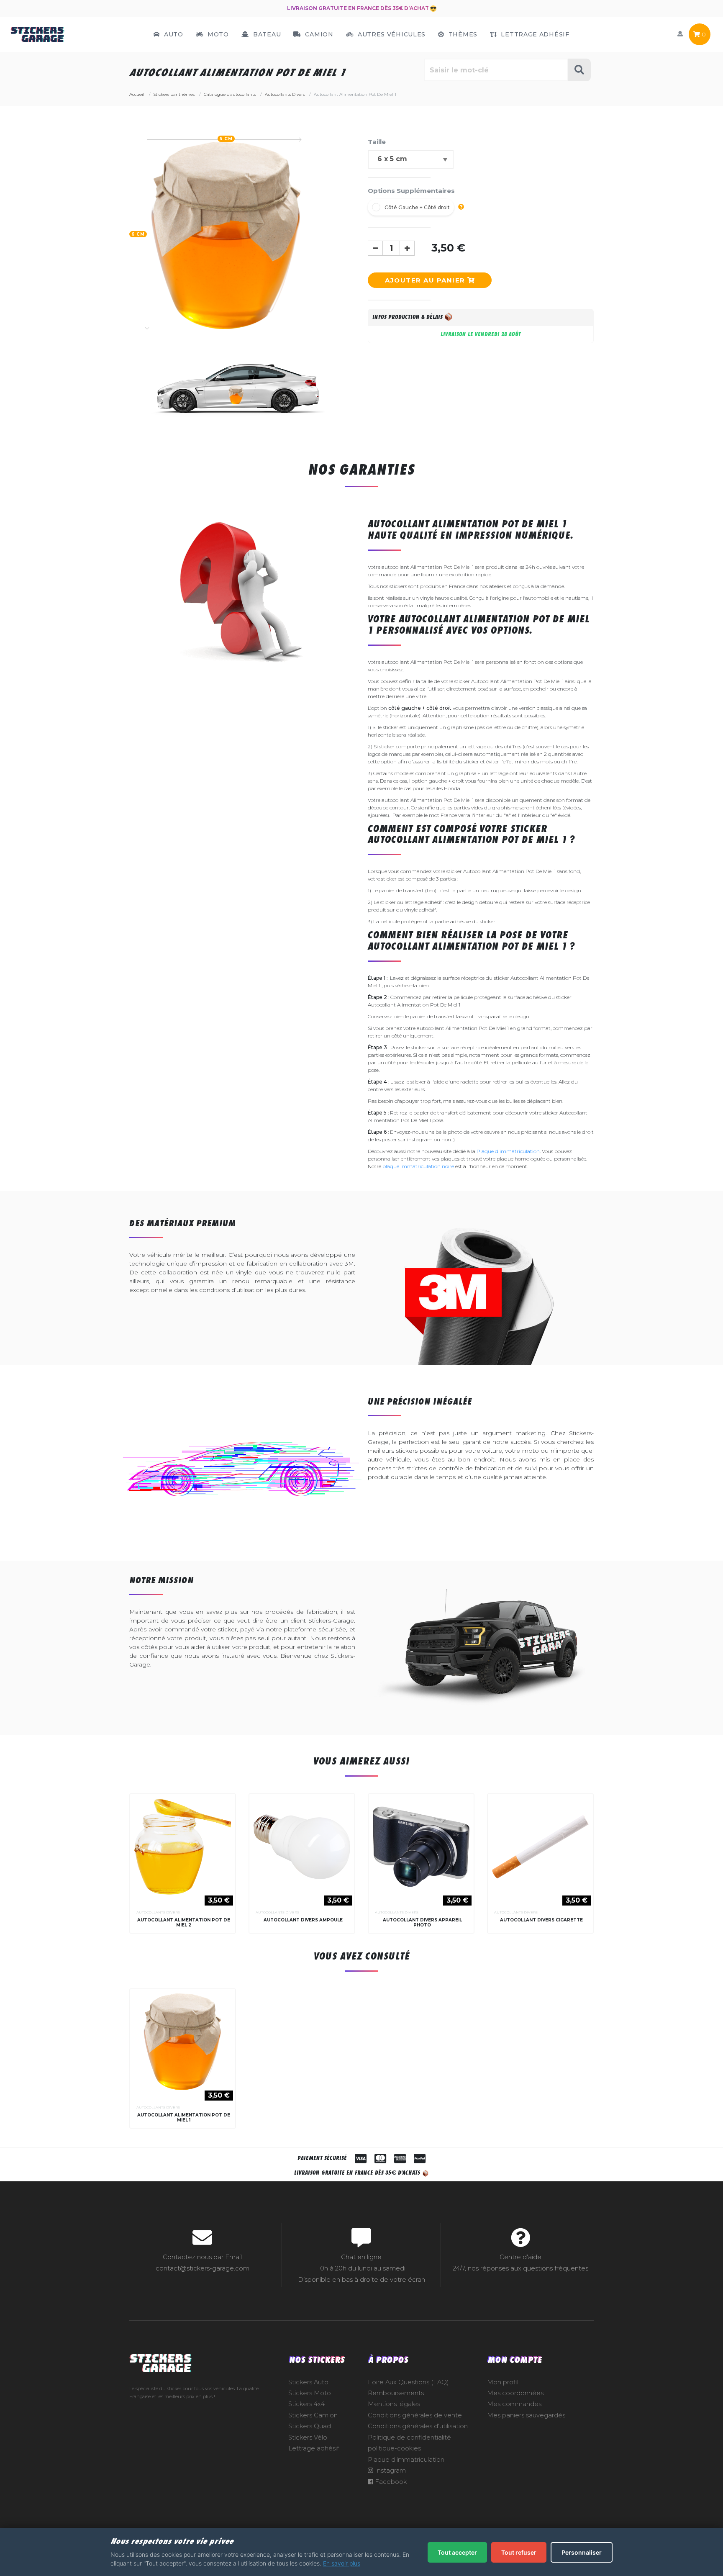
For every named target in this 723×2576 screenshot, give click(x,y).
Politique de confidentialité (409, 2437)
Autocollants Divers (158, 1912)
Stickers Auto (308, 2382)
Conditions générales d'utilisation (418, 2426)
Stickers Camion (313, 2415)
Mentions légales (394, 2404)
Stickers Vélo (308, 2437)
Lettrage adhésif (314, 2448)
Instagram (390, 2471)
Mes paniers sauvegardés (526, 2415)
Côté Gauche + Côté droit (417, 207)
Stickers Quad (310, 2426)
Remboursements (396, 2393)
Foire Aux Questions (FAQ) (408, 2382)
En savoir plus (342, 2563)
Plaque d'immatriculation (508, 1151)
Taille (377, 142)
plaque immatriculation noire (418, 1166)
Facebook (390, 2482)
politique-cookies (394, 2448)
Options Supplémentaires (411, 191)
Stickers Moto (310, 2393)
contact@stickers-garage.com (203, 2268)
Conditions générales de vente (415, 2415)
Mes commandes (514, 2404)
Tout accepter (457, 2552)
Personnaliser (582, 2552)
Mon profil (503, 2382)
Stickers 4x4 (306, 2404)
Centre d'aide (520, 2257)
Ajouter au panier (426, 280)
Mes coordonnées (515, 2393)
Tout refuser (519, 2552)
